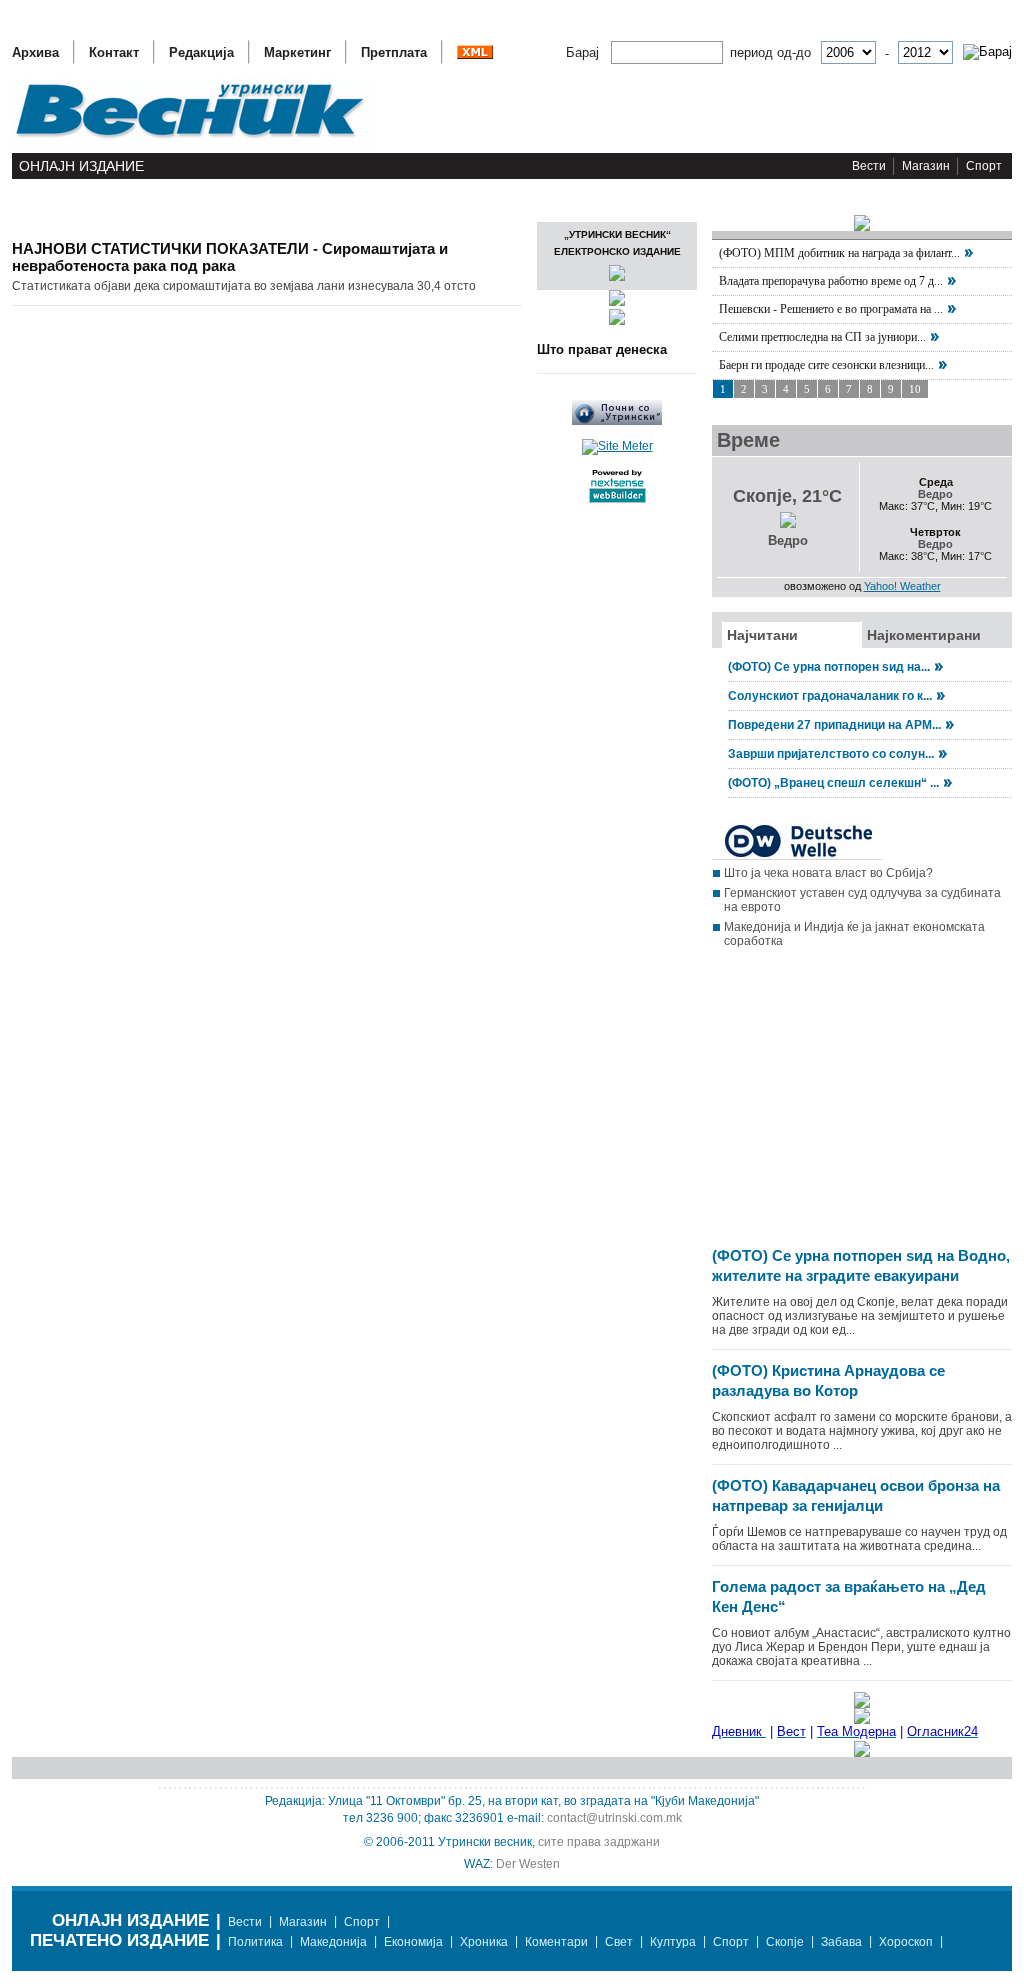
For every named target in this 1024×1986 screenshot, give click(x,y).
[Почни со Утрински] (617, 421)
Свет (619, 1942)
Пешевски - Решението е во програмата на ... (831, 309)
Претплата (394, 52)
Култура (673, 1942)
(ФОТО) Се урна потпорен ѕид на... (829, 667)
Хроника (484, 1942)
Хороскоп (906, 1942)
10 (915, 389)
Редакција (201, 52)
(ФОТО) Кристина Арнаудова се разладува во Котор (828, 1380)
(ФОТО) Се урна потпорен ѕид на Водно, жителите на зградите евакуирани (861, 1265)
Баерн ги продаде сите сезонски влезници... (826, 365)
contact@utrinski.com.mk (614, 1818)
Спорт (984, 166)
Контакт (114, 52)
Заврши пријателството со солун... (831, 754)
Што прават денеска (602, 349)
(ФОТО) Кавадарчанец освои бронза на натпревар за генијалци (856, 1495)
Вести (869, 166)
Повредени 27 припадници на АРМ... (834, 725)
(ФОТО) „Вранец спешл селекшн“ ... (833, 783)
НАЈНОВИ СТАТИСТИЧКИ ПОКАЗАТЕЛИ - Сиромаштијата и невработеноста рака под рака (230, 257)
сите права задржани (599, 1842)
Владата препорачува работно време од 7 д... (831, 281)
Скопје (785, 1942)
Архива (35, 52)
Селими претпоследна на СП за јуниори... (822, 337)
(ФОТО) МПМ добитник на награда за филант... (839, 253)
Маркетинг (297, 52)
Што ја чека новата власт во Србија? (828, 873)
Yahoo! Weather (902, 586)
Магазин (926, 166)
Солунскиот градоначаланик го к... (830, 696)
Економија (413, 1942)
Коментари (556, 1942)
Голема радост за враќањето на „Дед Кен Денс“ (849, 1596)
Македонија (333, 1942)
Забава (841, 1942)
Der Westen (528, 1864)
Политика (255, 1942)
